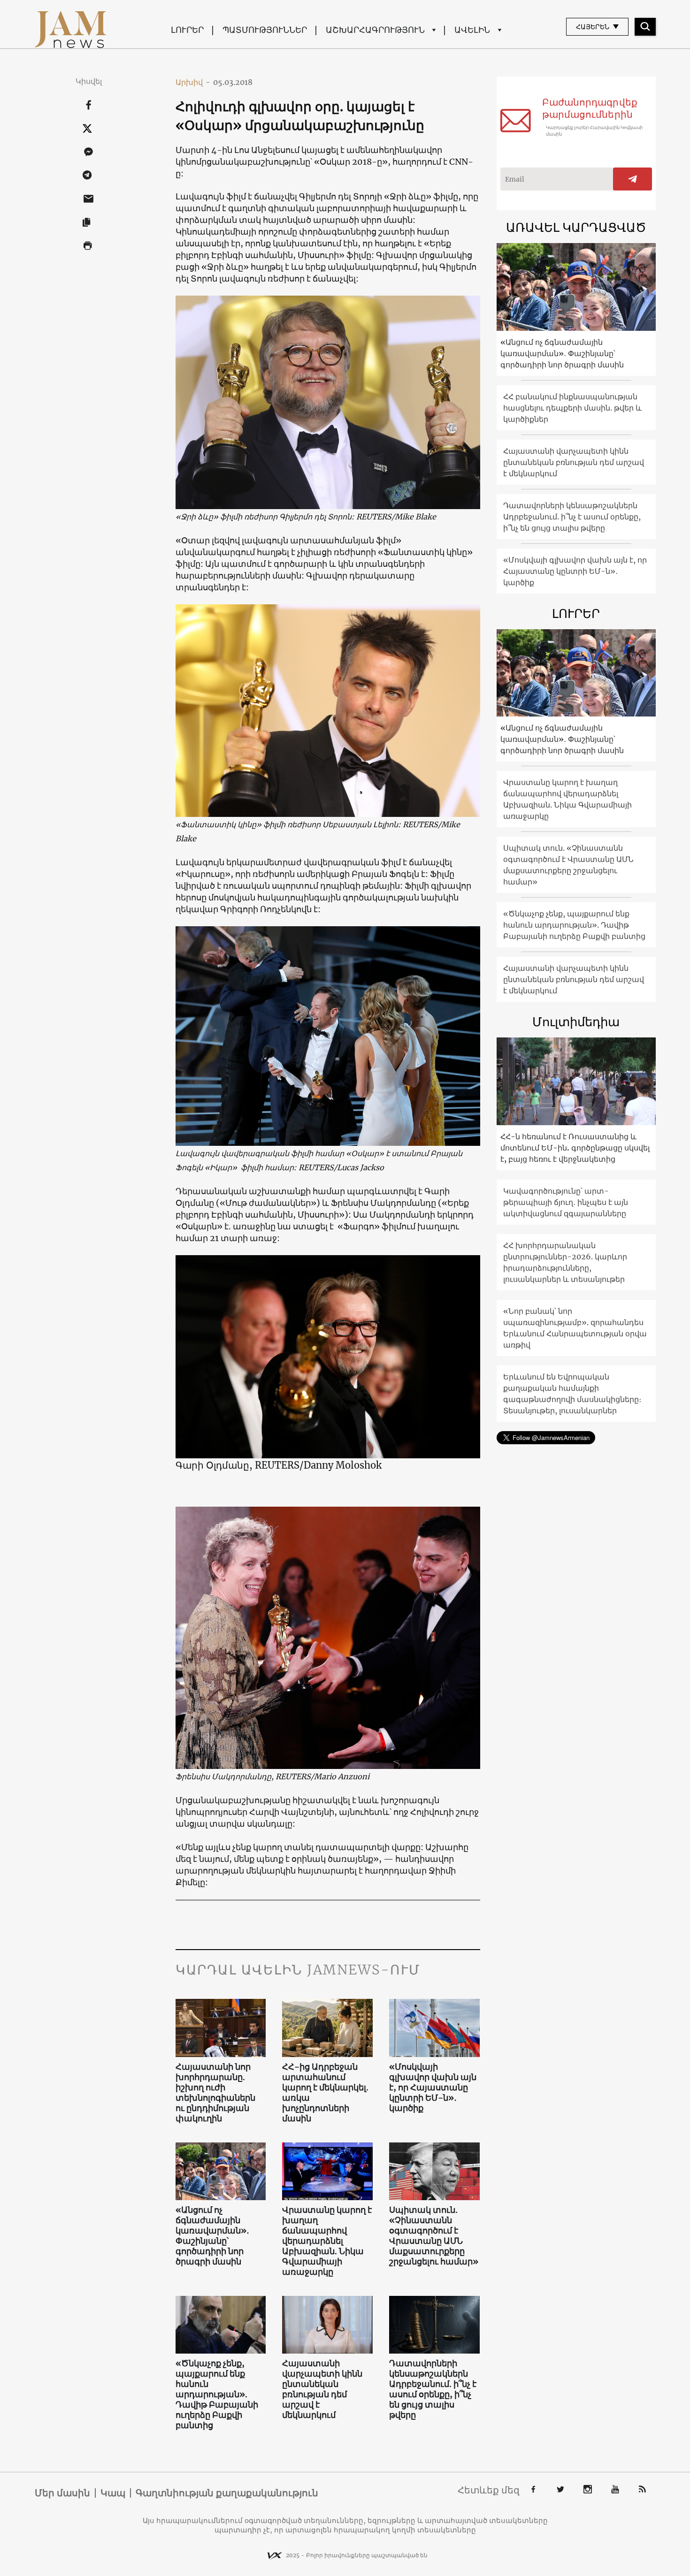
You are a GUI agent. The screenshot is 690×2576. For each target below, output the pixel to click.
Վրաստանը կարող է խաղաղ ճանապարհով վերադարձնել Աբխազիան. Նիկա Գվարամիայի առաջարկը (327, 2241)
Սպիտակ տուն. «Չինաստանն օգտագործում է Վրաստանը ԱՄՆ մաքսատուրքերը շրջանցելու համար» (434, 2236)
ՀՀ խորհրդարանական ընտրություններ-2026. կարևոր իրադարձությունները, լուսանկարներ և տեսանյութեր (565, 1262)
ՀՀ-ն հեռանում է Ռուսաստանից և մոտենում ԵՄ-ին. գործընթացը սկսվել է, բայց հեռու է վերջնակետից (575, 1148)
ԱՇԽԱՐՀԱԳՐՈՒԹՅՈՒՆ (375, 30)
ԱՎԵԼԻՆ (472, 30)
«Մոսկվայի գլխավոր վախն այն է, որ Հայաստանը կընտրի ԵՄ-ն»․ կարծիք (433, 2088)
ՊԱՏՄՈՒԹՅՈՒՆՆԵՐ (265, 30)
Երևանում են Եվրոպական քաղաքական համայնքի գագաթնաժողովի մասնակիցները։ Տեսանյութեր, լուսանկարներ (572, 1394)
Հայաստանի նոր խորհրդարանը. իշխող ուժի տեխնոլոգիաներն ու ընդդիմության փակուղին (215, 2093)
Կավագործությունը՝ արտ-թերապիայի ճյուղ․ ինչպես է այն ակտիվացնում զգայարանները (566, 1202)
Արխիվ (193, 82)
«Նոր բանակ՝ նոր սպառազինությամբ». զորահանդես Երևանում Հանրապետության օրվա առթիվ (575, 1328)
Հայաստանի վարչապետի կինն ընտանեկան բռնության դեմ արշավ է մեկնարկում (322, 2389)
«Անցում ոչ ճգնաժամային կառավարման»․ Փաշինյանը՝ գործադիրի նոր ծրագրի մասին (212, 2236)
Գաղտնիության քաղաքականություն (227, 2493)
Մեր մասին (62, 2493)
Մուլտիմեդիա (576, 1022)
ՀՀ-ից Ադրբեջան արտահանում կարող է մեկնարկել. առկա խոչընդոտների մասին (325, 2093)
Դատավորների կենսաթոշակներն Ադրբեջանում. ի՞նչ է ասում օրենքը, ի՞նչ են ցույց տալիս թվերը (433, 2389)
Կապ (113, 2493)
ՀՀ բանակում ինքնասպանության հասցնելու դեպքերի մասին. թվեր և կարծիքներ (572, 408)
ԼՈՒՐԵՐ (187, 30)
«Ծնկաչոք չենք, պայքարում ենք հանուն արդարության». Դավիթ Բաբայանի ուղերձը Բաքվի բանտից (217, 2394)
